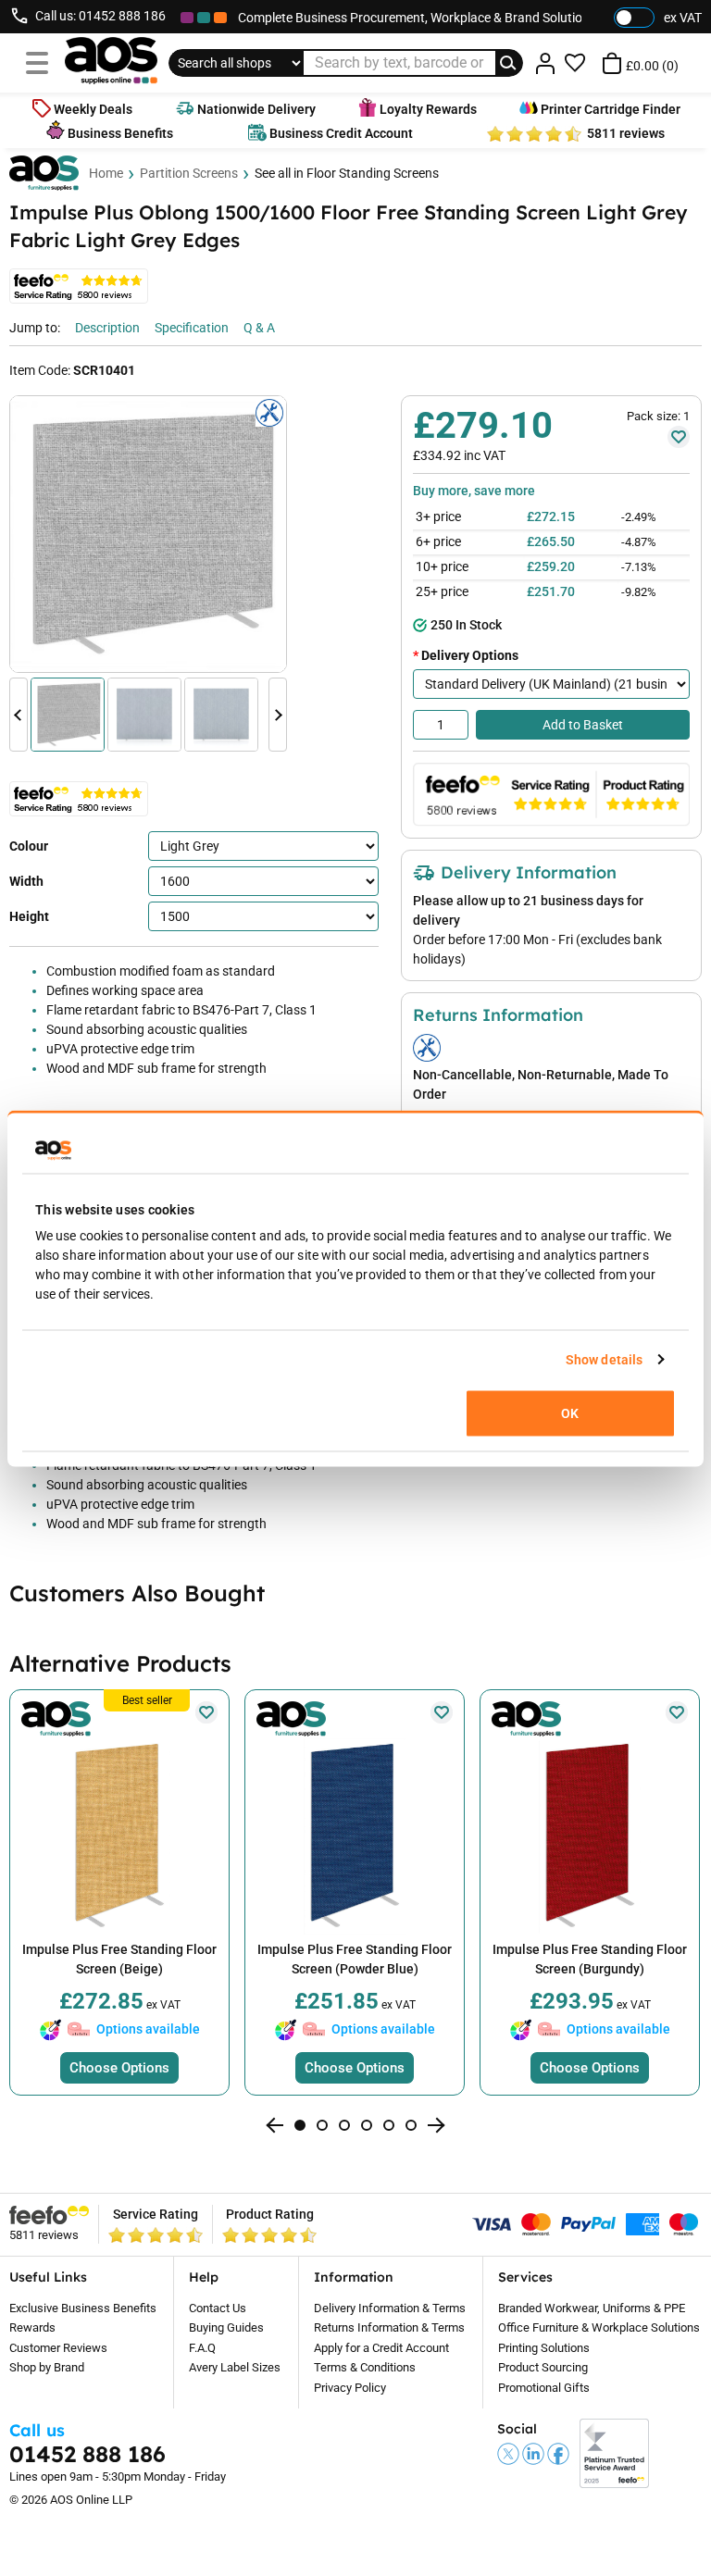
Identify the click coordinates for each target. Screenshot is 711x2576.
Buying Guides (226, 2327)
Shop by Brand (47, 2367)
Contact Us (218, 2308)
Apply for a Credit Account (381, 2348)
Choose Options (119, 2068)
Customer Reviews (58, 2348)
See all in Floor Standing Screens (347, 173)
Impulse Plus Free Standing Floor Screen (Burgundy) (590, 1959)
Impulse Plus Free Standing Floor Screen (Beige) (119, 1959)
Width (26, 881)
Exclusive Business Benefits (83, 2308)
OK (570, 1412)
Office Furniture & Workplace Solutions (599, 2327)
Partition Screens (189, 173)
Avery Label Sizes (235, 2367)
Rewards (32, 2327)
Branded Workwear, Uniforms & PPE (592, 2308)
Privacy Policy (350, 2388)
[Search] (509, 63)
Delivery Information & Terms (390, 2308)
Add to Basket (583, 725)
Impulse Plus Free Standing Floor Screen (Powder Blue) (355, 1959)
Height (29, 916)
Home (106, 173)
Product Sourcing (543, 2367)
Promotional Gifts (544, 2388)
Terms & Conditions (365, 2367)
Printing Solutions (544, 2348)
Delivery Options (470, 655)
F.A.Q (202, 2348)
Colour (29, 846)
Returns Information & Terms (389, 2327)
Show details (604, 1359)
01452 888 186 (122, 16)
